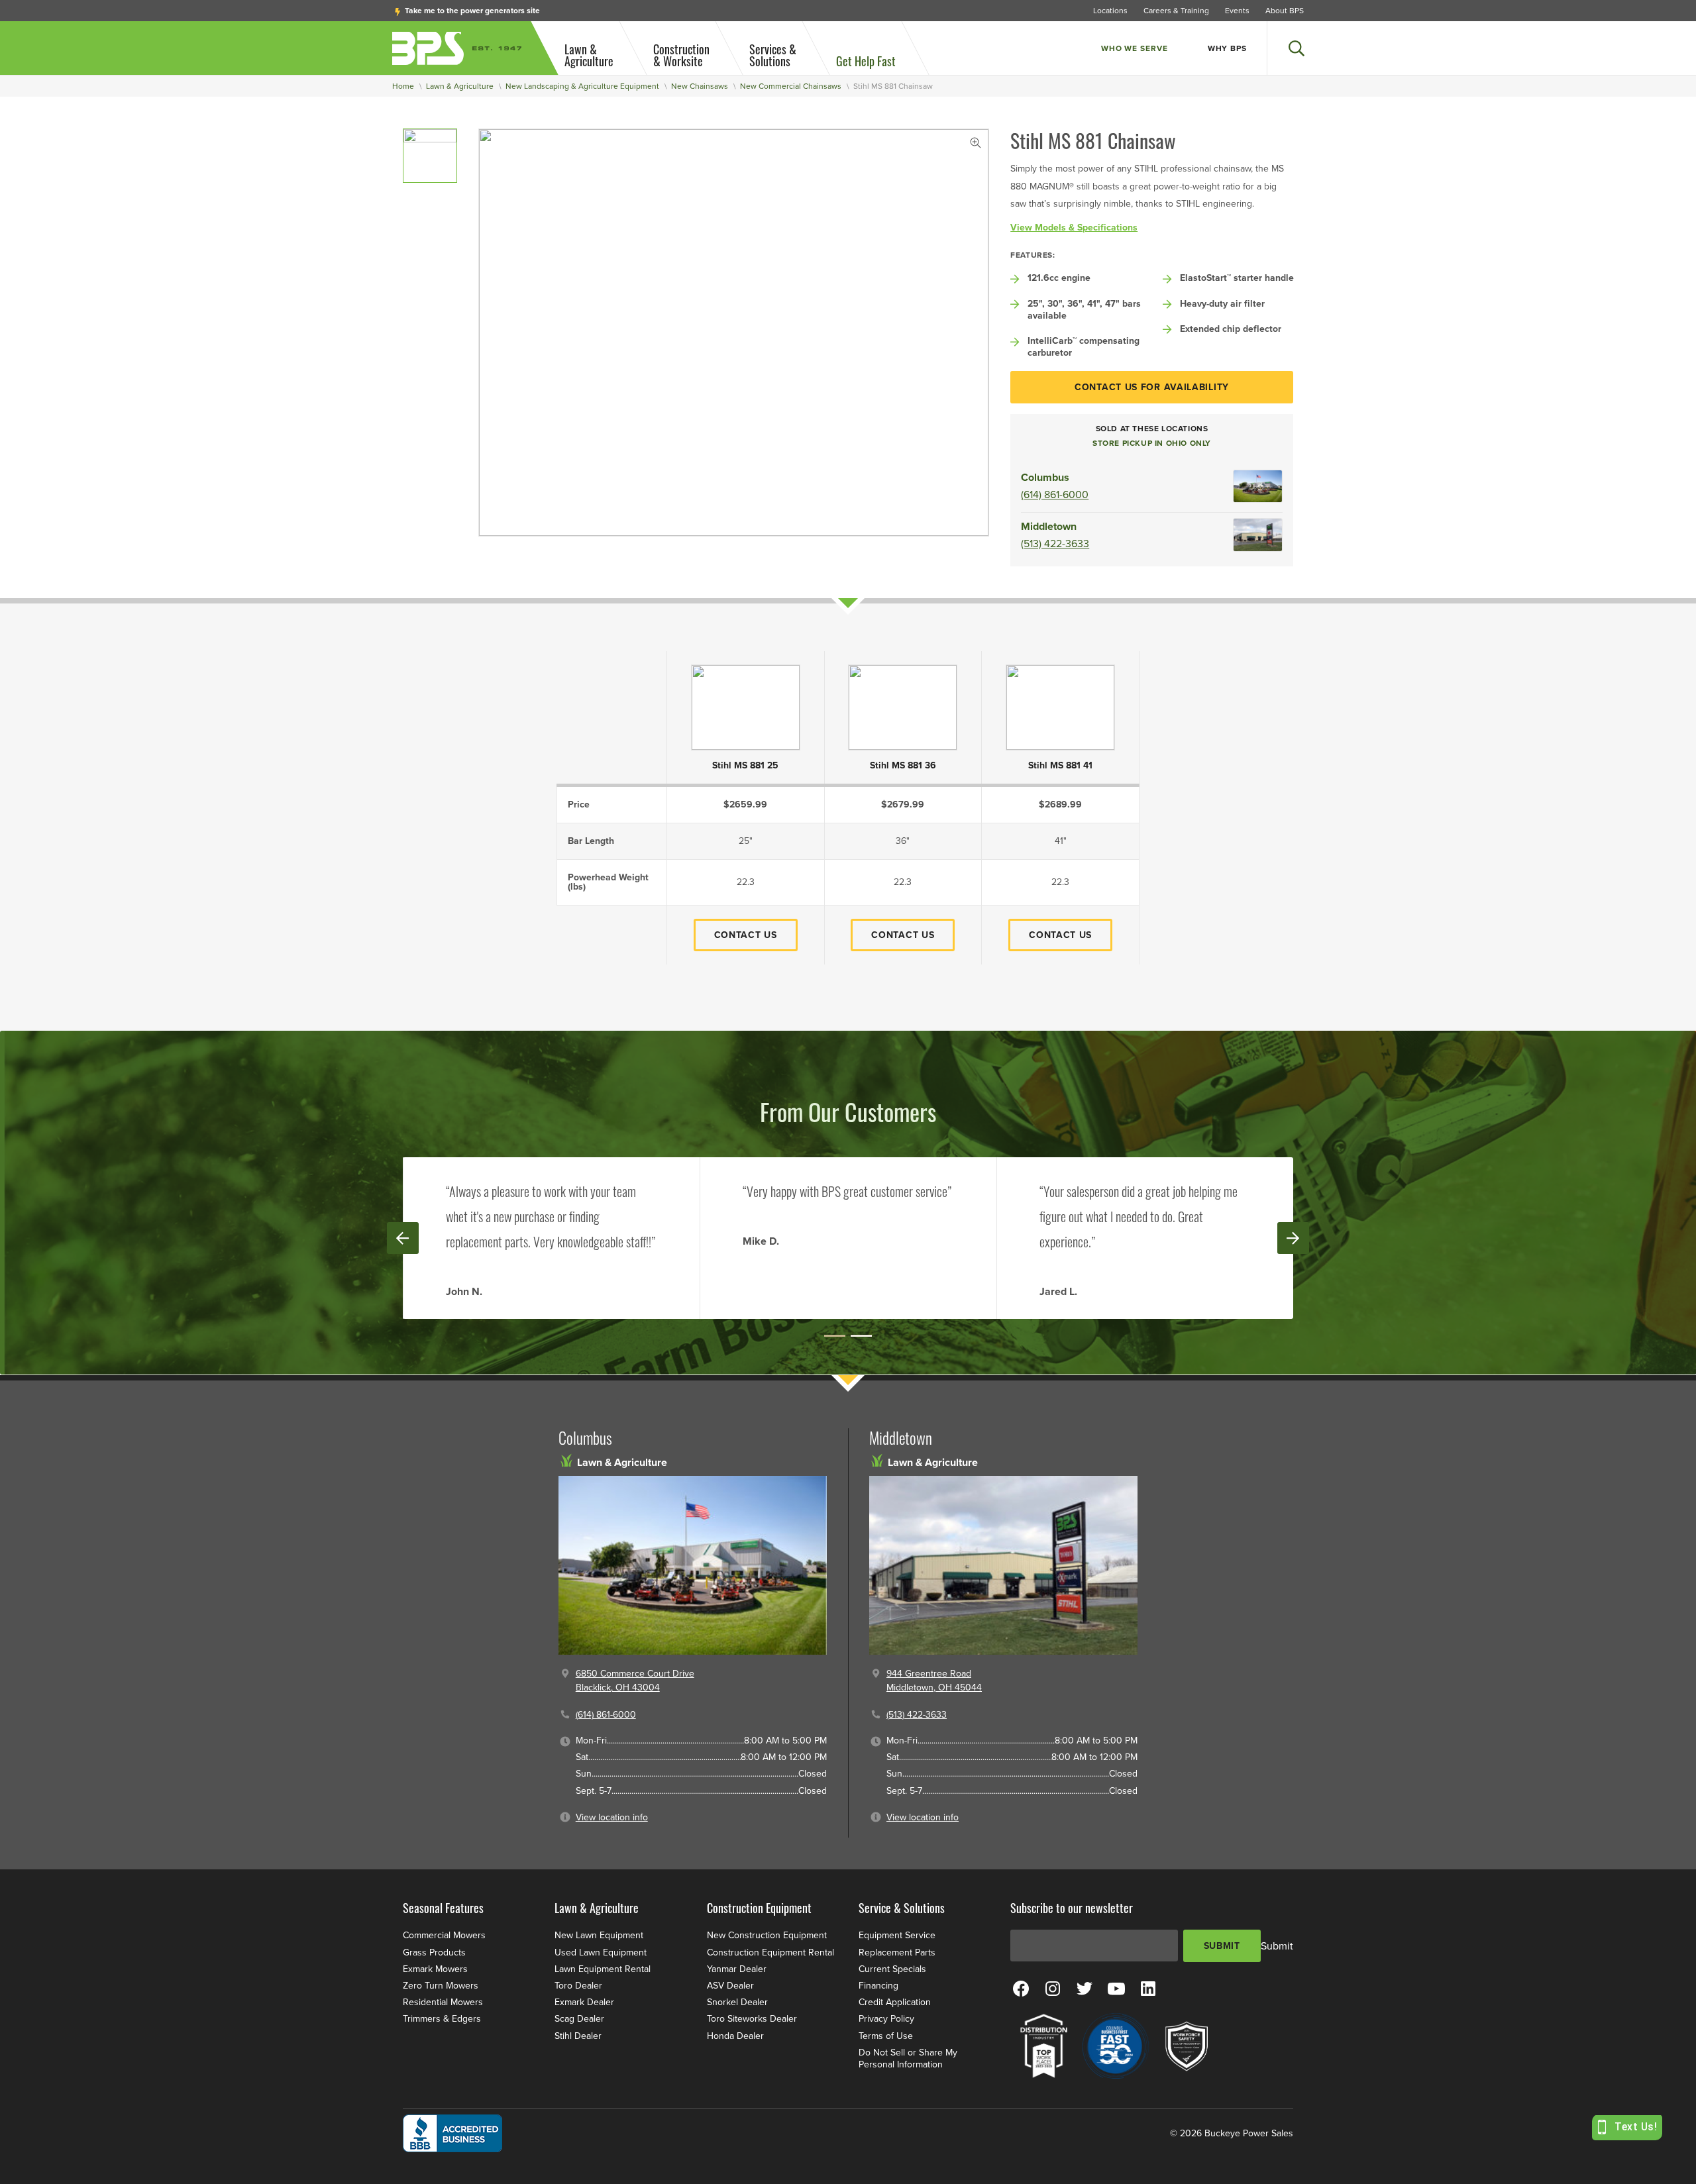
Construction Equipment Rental (770, 1952)
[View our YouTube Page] (1116, 1988)
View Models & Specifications (1074, 228)
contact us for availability (1152, 387)
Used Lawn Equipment (601, 1952)
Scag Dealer (579, 2019)
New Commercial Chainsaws (791, 86)
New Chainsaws (700, 86)
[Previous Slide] (403, 1238)
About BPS (1285, 11)
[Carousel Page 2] (861, 1336)
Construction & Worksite (681, 55)
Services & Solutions (773, 55)
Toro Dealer (578, 1986)
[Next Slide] (1293, 1238)
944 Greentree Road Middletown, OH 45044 (934, 1681)
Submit (1222, 1946)
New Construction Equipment (767, 1935)
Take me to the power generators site (471, 11)
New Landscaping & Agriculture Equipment (582, 86)
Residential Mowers (443, 2002)
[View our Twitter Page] (1085, 1988)
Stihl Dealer (578, 2036)
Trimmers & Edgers (442, 2019)
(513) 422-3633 (1055, 544)
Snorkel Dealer (737, 2002)
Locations (1110, 11)
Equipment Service (897, 1935)
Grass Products (434, 1952)
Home (403, 86)
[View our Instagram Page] (1053, 1988)
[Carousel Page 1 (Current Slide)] (835, 1336)
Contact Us (746, 935)
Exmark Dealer (584, 2002)
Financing (878, 1986)
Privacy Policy (886, 2019)
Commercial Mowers (444, 1935)
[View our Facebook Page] (1021, 1988)
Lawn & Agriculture (589, 55)
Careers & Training (1176, 11)
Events (1237, 11)
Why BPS (1227, 48)
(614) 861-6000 (1055, 495)
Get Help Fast (866, 61)
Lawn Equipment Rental (603, 1969)
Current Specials (892, 1969)
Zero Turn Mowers (441, 1986)
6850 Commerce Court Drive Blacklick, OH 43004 (635, 1681)
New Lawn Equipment (599, 1935)
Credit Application (895, 2002)
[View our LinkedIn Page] (1148, 1988)
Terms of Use (886, 2036)
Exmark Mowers (435, 1969)
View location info (612, 1817)
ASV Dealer (730, 1986)
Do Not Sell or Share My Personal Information (908, 2058)
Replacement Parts (897, 1952)
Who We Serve (1135, 48)
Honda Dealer (735, 2036)
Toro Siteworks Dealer (752, 2019)
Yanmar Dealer (737, 1969)
